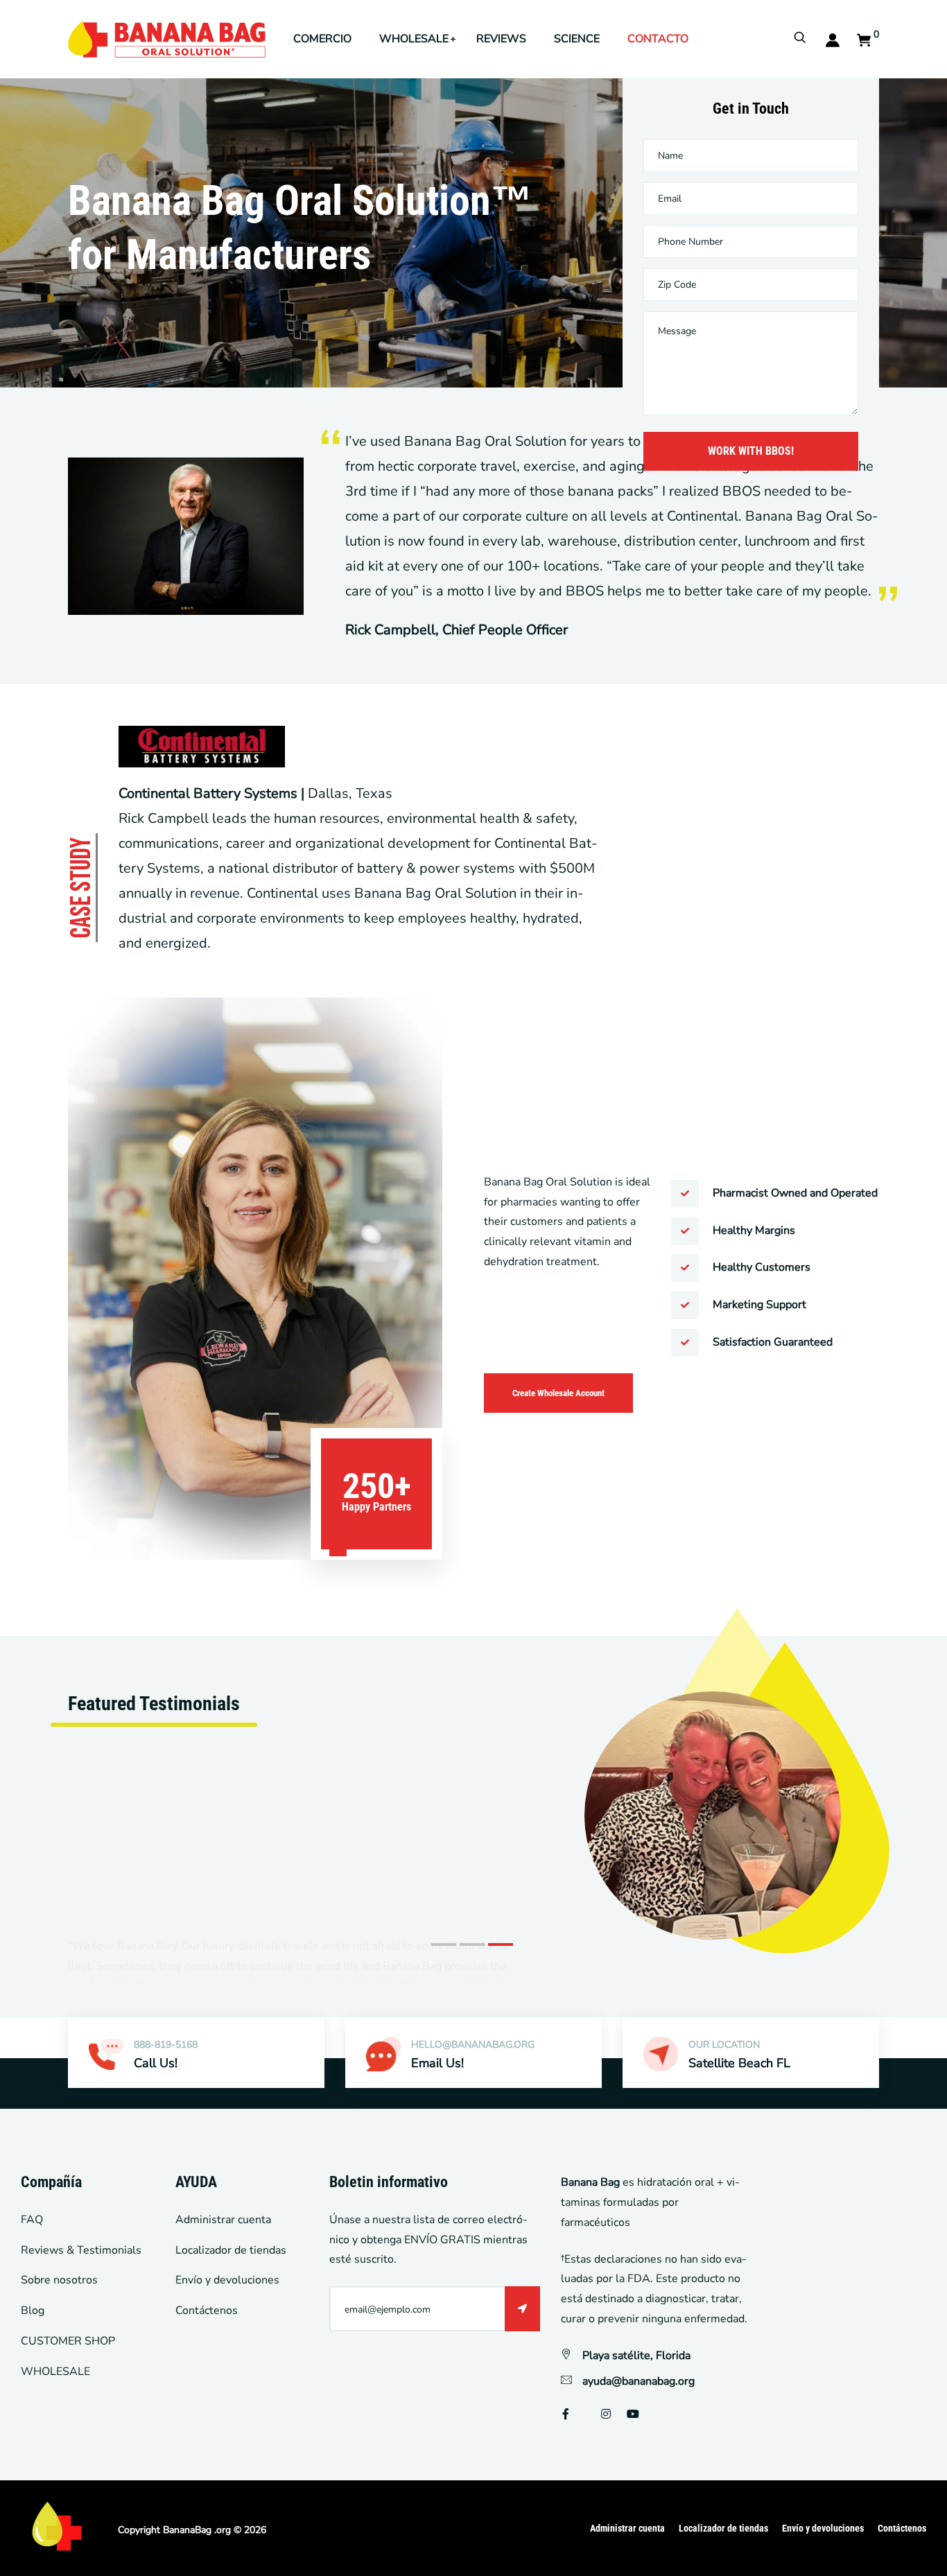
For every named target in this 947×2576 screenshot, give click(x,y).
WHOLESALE (414, 39)
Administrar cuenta (223, 2220)
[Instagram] (606, 2414)
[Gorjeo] (585, 2414)
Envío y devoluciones (227, 2280)
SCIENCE (577, 39)
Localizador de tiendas (231, 2250)
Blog (33, 2310)
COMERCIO (322, 39)
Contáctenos (207, 2310)
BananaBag (187, 2530)
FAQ (32, 2220)
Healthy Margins (754, 1230)
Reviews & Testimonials (81, 2250)
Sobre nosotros (59, 2280)
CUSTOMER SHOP (68, 2341)
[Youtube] (633, 2414)
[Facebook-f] (566, 2414)
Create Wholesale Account (558, 1393)
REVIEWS (501, 39)
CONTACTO (658, 39)
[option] (473, 1784)
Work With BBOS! (751, 451)
